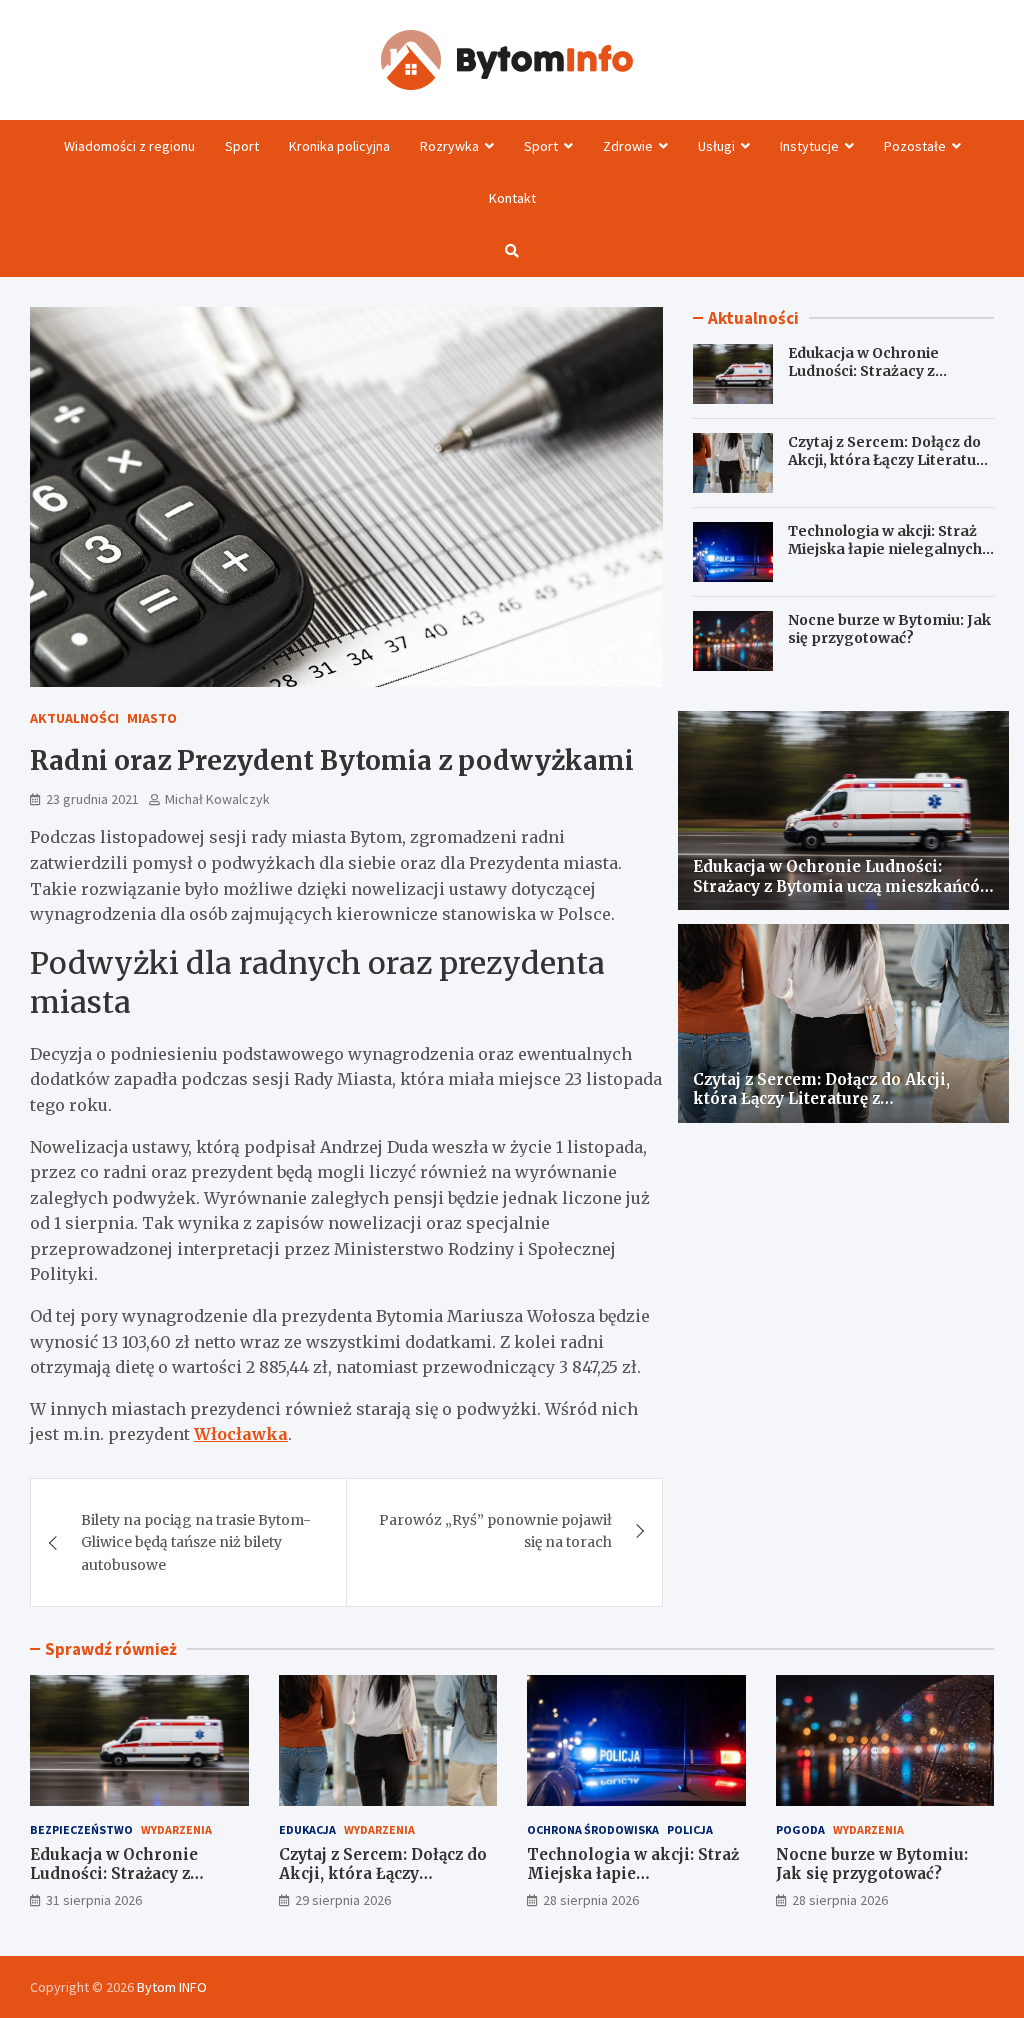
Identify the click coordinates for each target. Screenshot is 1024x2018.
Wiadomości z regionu (129, 146)
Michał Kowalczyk (217, 799)
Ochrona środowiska (593, 1829)
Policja (690, 1829)
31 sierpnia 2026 (94, 1900)
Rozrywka (449, 146)
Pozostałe (915, 146)
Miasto (152, 718)
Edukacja (307, 1829)
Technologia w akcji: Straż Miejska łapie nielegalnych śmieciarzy (885, 549)
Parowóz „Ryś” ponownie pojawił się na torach (495, 1531)
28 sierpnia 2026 (591, 1900)
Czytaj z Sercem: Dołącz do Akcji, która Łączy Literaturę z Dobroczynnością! (889, 460)
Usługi (716, 146)
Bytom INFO (172, 1987)
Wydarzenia (176, 1829)
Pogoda (800, 1829)
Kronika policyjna (339, 146)
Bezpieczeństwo (81, 1829)
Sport (242, 146)
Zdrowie (628, 146)
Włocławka (241, 1434)
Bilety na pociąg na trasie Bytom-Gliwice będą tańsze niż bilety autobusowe (196, 1542)
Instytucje (809, 146)
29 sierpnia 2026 (343, 1900)
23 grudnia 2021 (92, 799)
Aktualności (74, 718)
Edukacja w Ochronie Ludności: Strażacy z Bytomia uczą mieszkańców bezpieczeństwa (889, 380)
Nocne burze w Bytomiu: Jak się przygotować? (889, 629)
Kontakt (512, 198)
